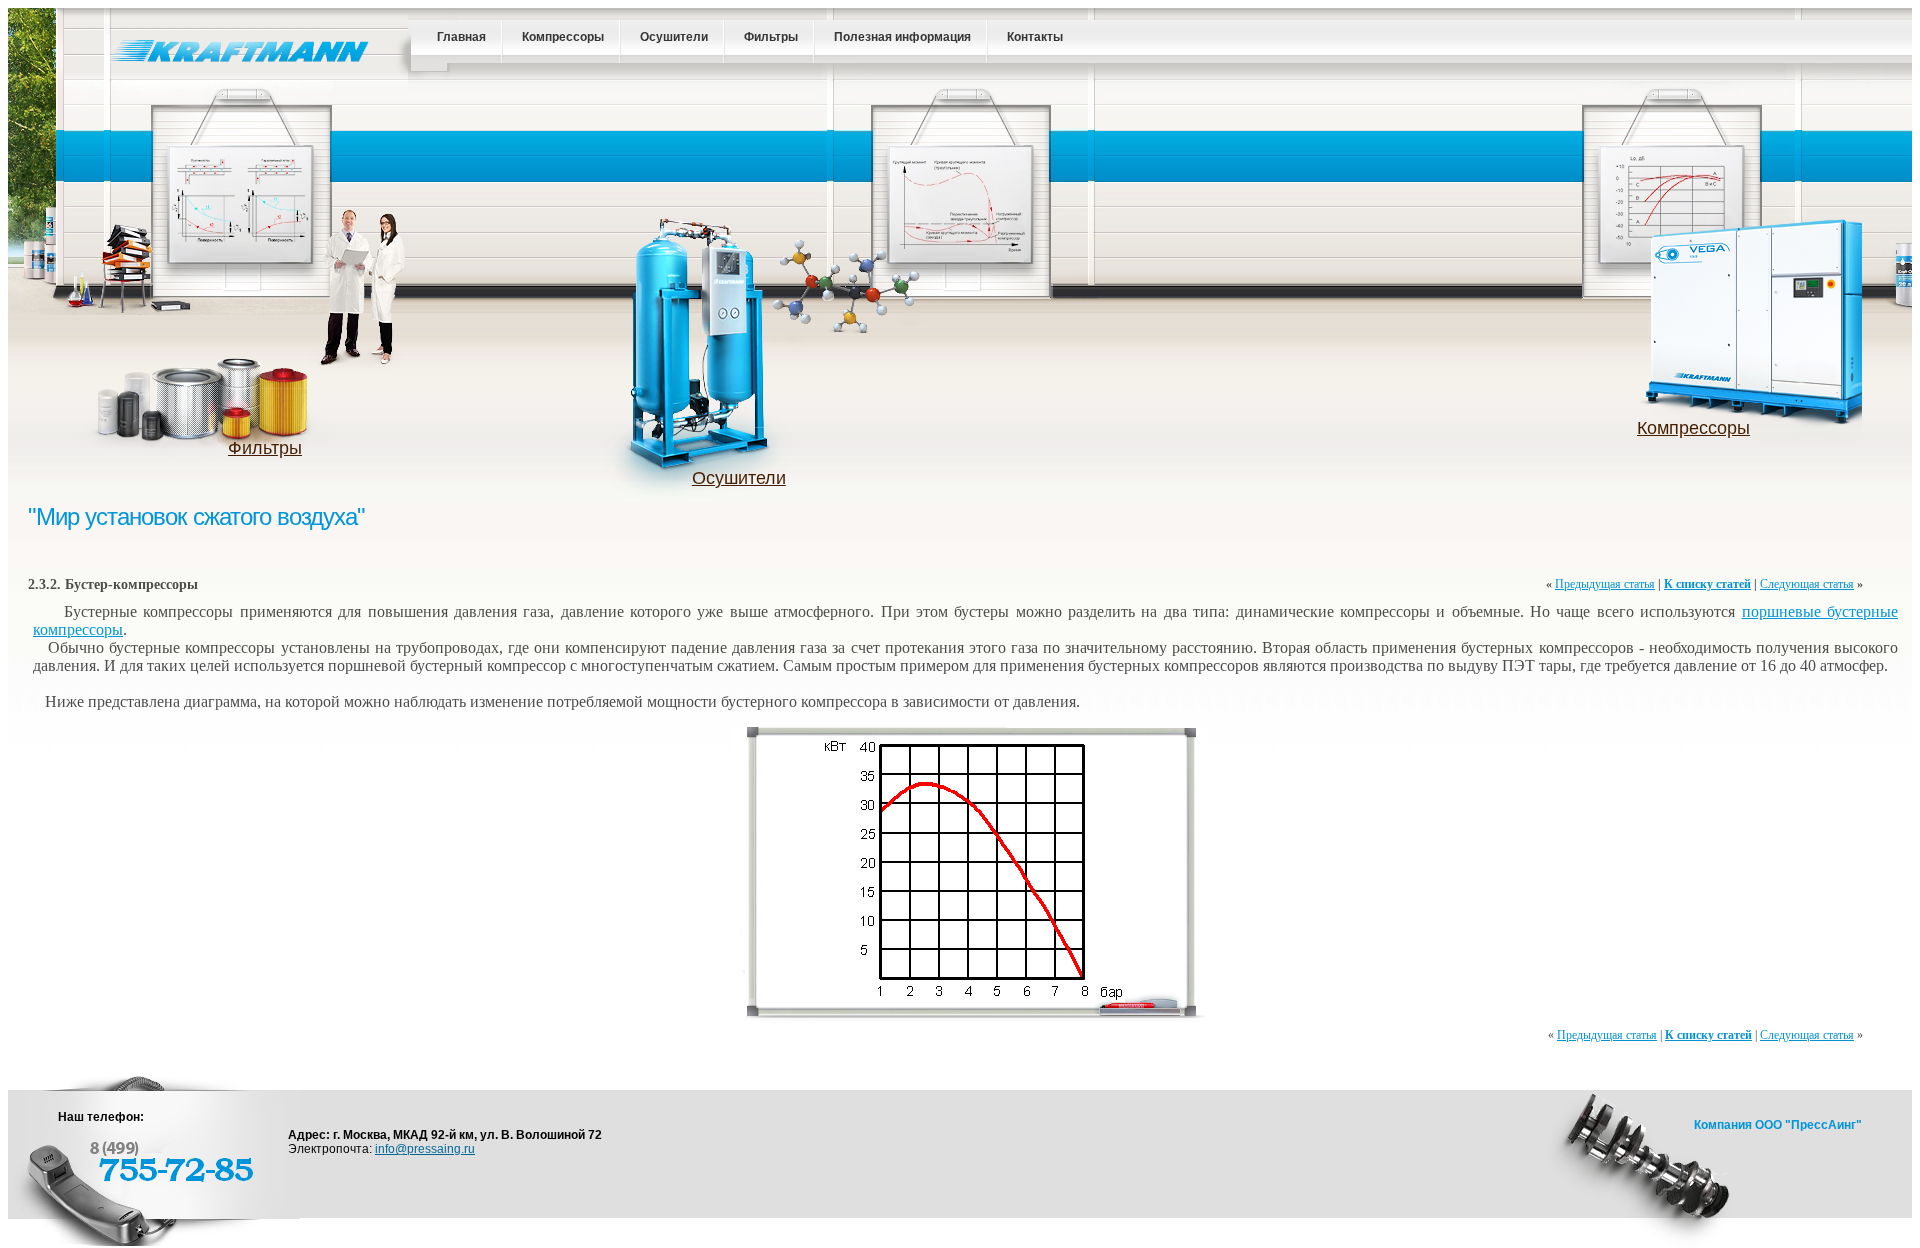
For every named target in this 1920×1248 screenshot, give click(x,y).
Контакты (1035, 37)
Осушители (674, 37)
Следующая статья (1807, 584)
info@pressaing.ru (425, 1149)
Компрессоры (563, 37)
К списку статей (1707, 584)
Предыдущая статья (1605, 584)
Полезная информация (902, 37)
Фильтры (771, 37)
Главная (461, 37)
